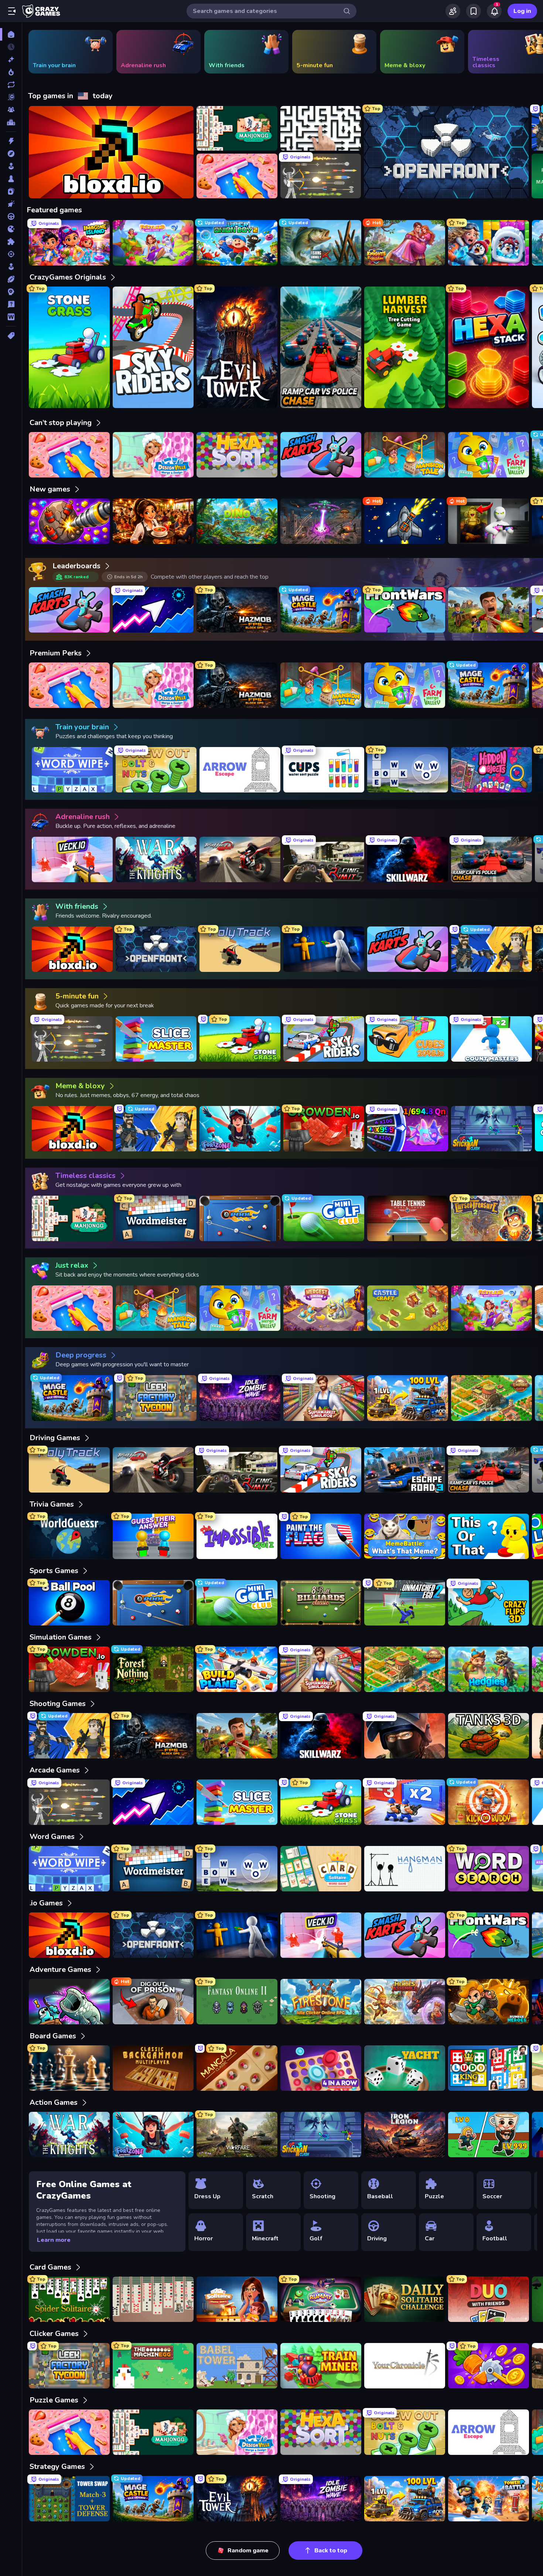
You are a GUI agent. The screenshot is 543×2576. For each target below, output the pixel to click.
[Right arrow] (526, 52)
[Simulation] (11, 267)
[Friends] (453, 11)
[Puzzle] (11, 241)
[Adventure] (11, 154)
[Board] (11, 179)
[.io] (11, 229)
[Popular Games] (11, 72)
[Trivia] (11, 304)
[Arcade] (11, 166)
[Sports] (11, 279)
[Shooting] (11, 254)
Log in (522, 11)
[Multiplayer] (11, 110)
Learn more (54, 2240)
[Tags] (11, 336)
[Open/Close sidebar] (12, 11)
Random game (248, 2551)
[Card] (11, 191)
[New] (11, 59)
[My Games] (474, 11)
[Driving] (11, 216)
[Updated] (11, 85)
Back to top (331, 2551)
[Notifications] (494, 11)
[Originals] (11, 97)
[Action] (11, 141)
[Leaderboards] (11, 122)
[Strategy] (11, 292)
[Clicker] (11, 204)
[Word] (11, 317)
